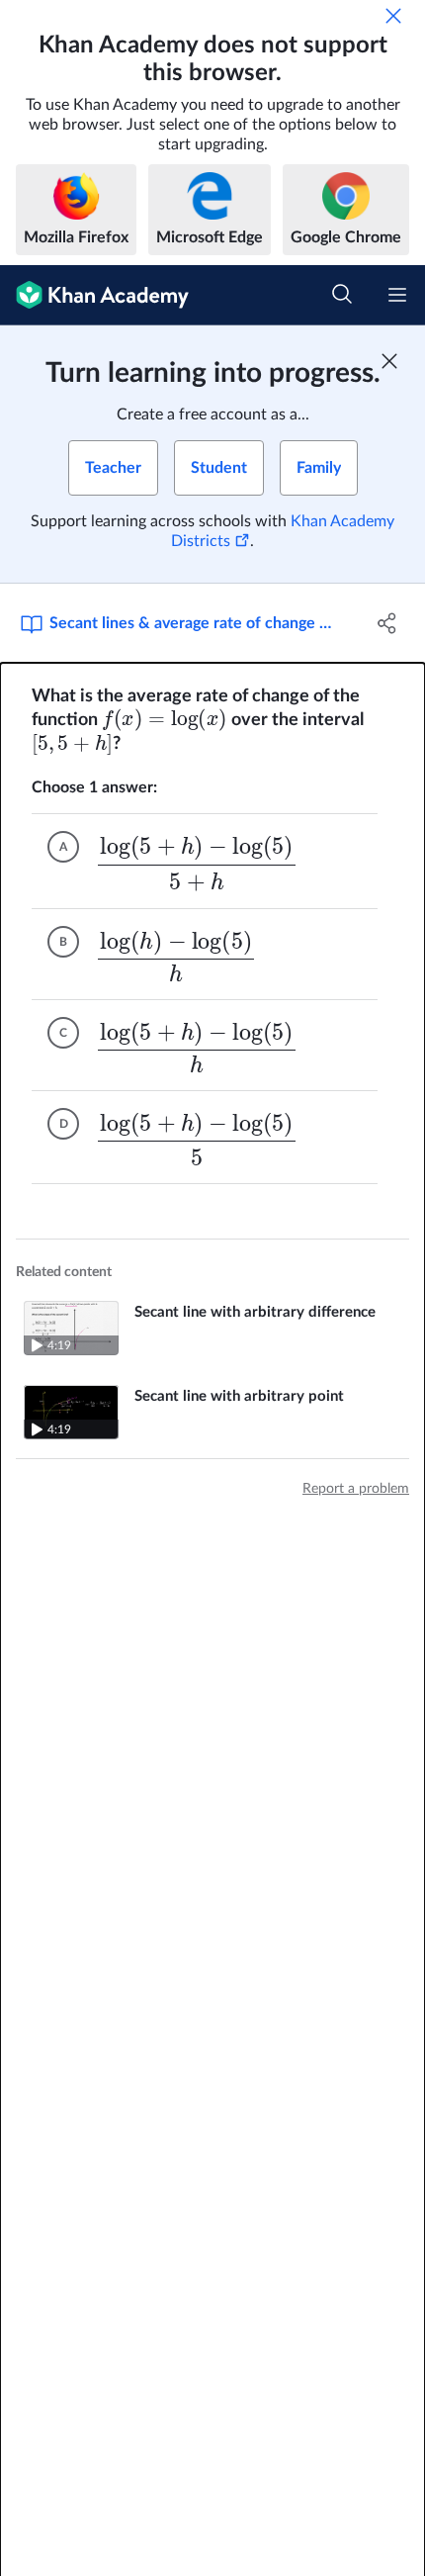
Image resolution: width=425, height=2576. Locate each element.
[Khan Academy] (94, 295)
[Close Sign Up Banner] (389, 361)
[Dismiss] (393, 16)
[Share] (388, 623)
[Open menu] (397, 295)
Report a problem (356, 1489)
